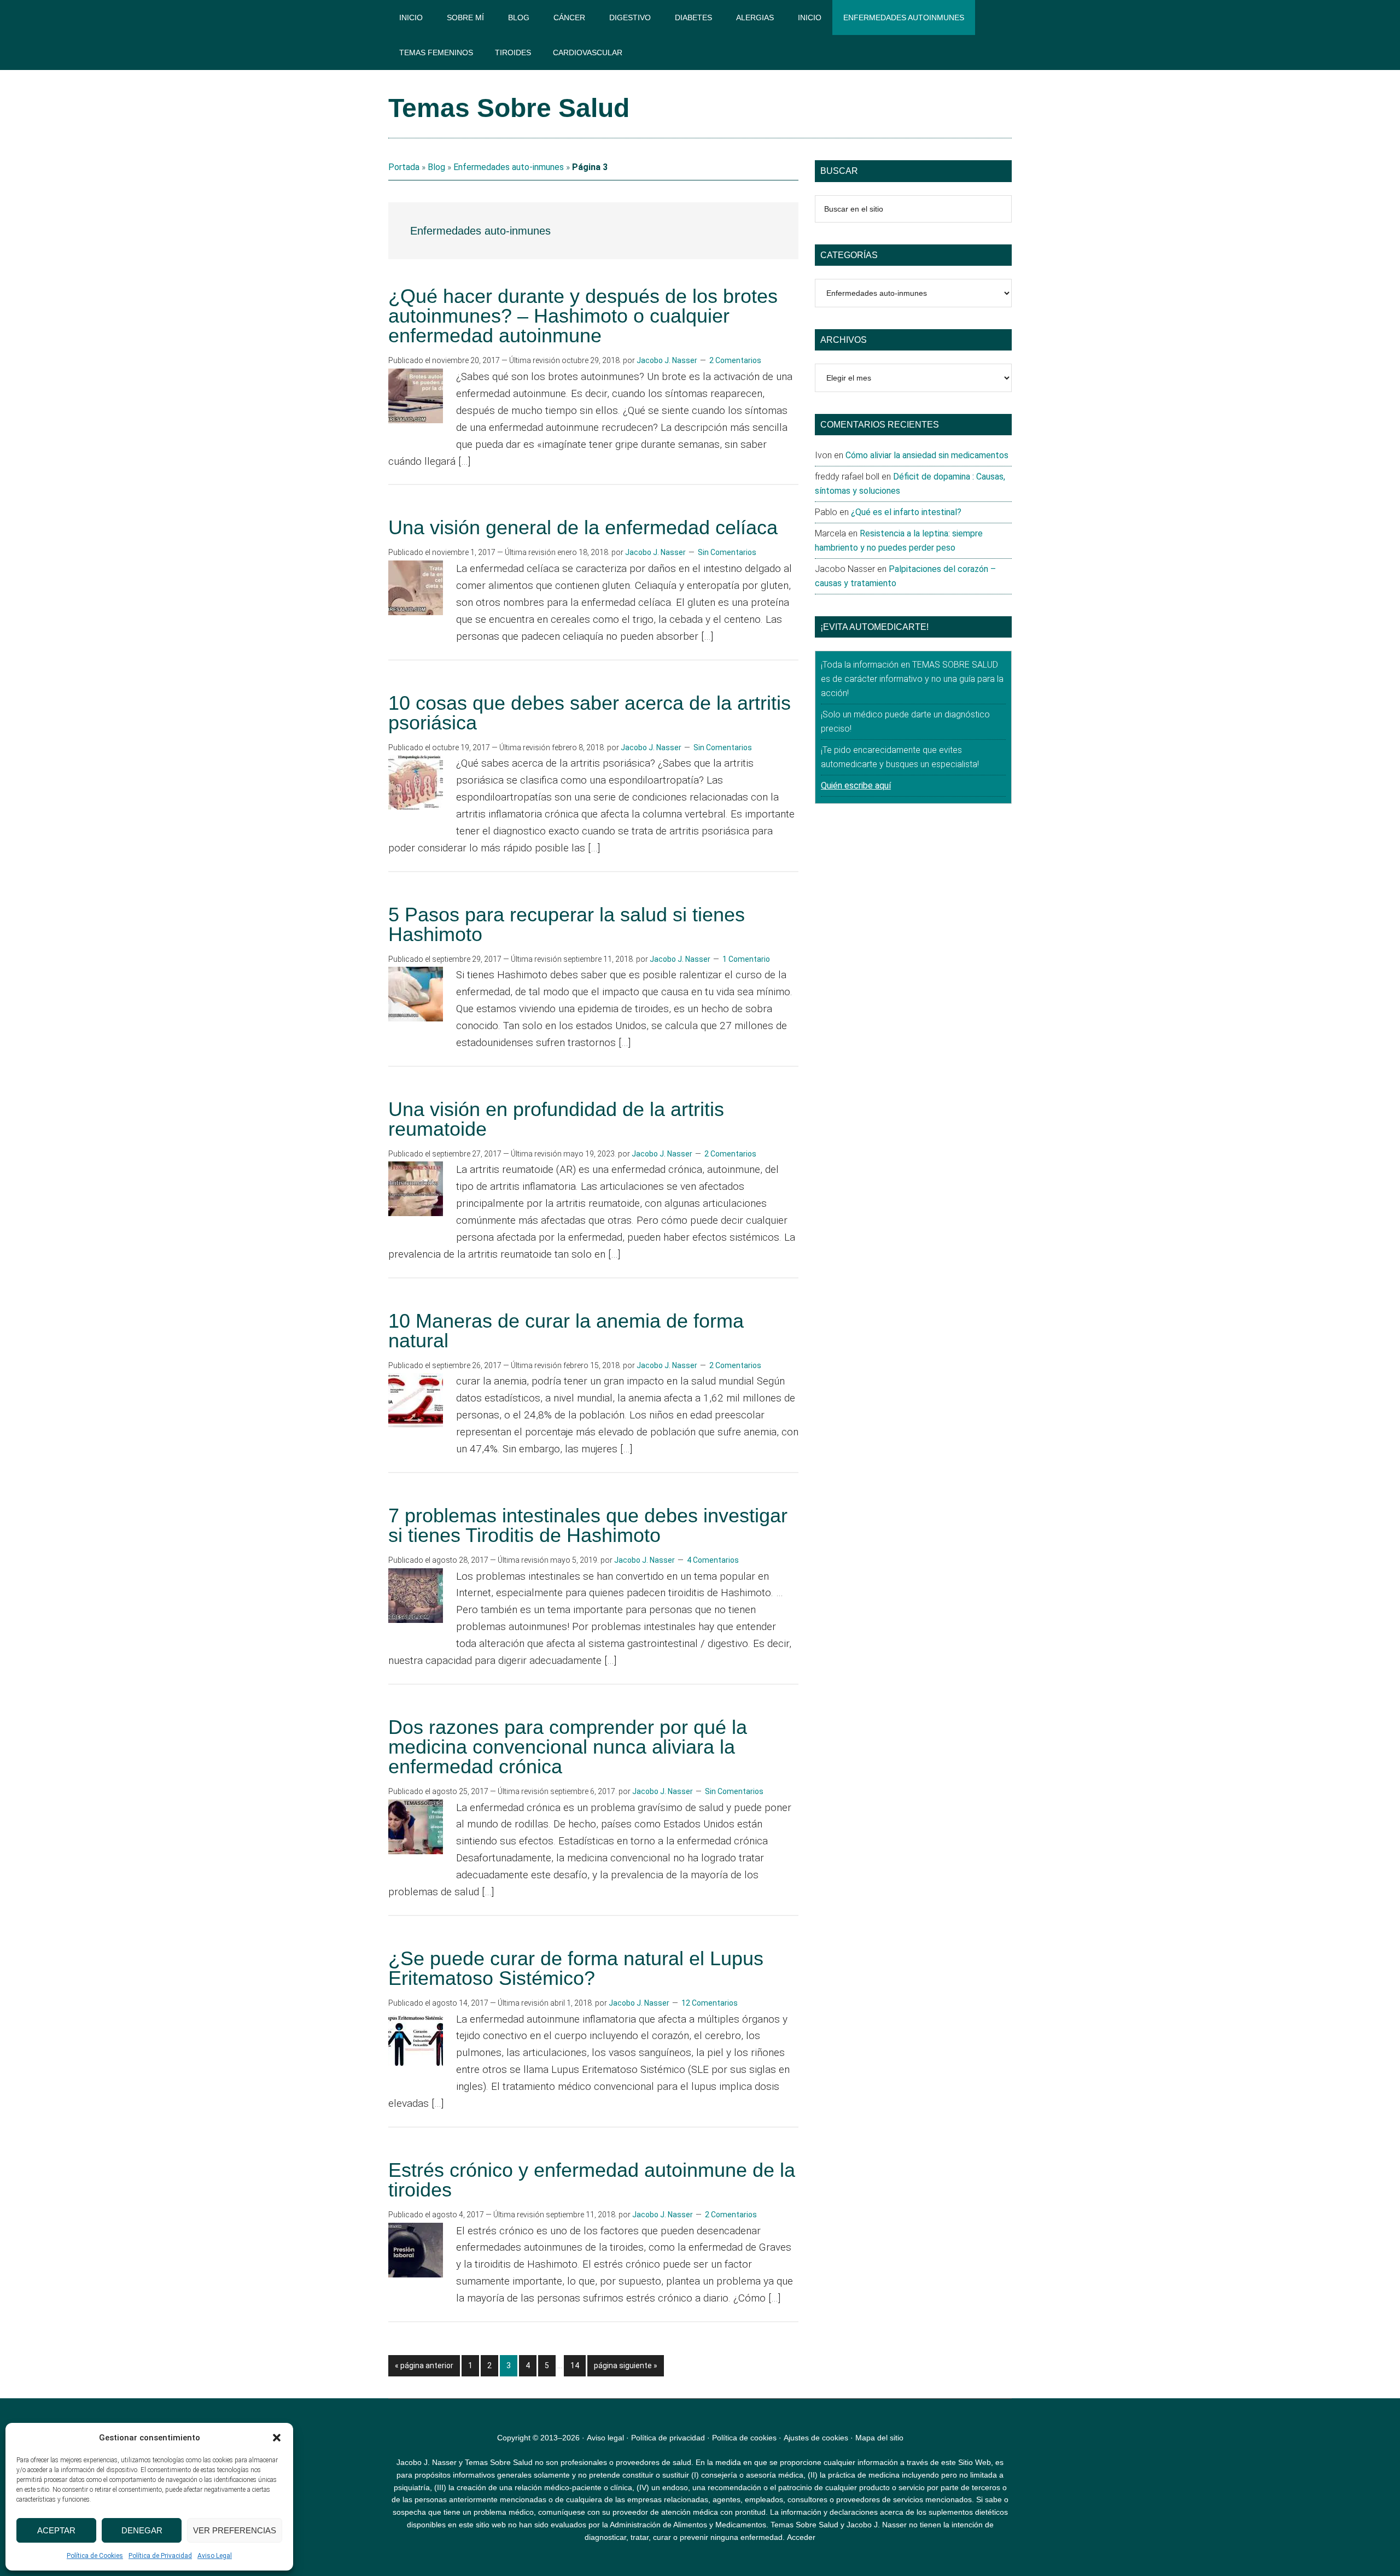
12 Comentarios (710, 2003)
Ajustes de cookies (816, 2438)
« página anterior (424, 2368)
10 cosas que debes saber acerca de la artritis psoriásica (590, 713)
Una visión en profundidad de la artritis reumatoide (556, 1119)
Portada (404, 167)
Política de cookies (744, 2438)
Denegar (142, 2530)
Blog (436, 167)
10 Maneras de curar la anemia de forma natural (566, 1331)
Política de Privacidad (160, 2556)
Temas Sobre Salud (509, 108)
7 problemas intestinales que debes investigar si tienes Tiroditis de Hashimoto (588, 1525)
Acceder (801, 2537)
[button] (277, 2438)
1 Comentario (746, 959)
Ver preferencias (235, 2530)
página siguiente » (625, 2368)
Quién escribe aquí (856, 785)
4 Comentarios (713, 1560)
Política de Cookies (95, 2556)
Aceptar (56, 2530)
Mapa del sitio (879, 2438)
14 (578, 2365)
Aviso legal (605, 2438)
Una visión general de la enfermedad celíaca (583, 527)
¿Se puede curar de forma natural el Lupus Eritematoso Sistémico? (576, 1968)
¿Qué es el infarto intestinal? (906, 512)
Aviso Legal (215, 2556)
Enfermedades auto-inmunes (509, 167)
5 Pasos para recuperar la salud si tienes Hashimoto (567, 924)
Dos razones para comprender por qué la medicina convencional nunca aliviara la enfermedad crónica (568, 1747)
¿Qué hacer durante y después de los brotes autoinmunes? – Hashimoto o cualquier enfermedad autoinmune (583, 316)
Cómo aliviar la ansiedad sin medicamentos (927, 455)
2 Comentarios (735, 360)
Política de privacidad (668, 2438)
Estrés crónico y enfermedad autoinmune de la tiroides (592, 2180)
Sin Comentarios (727, 552)
